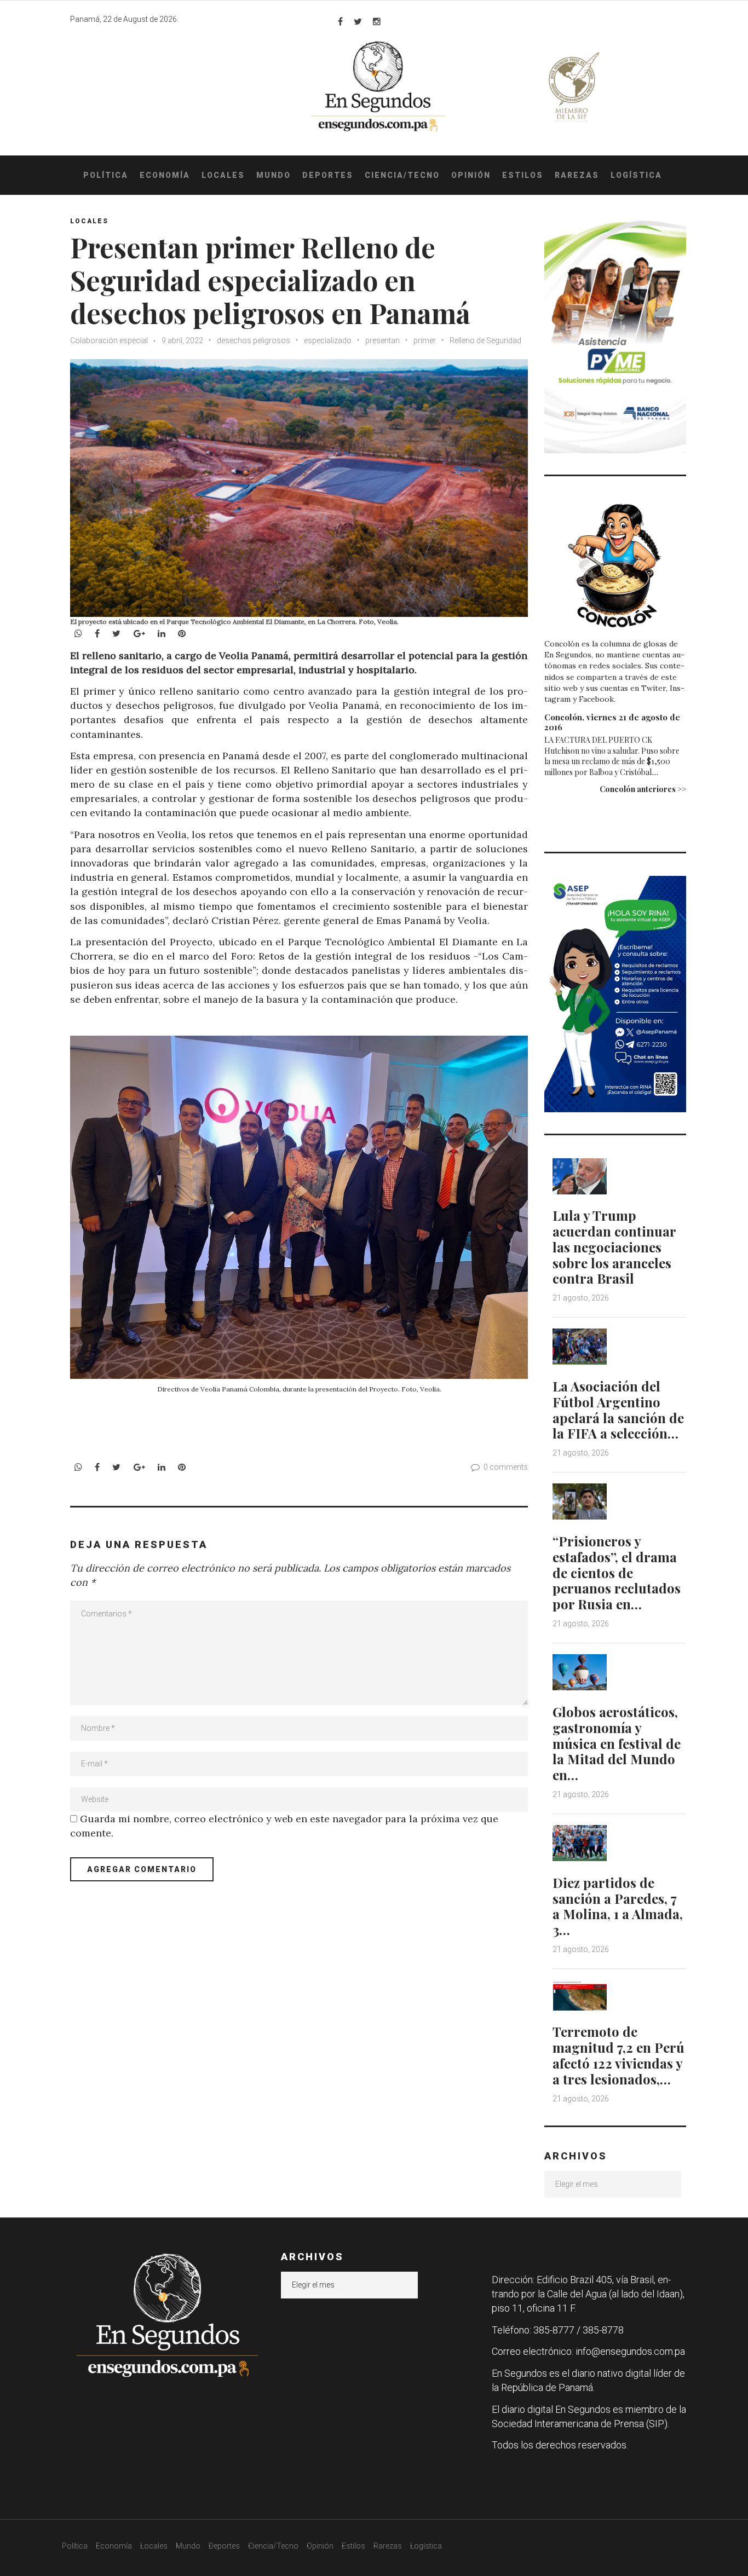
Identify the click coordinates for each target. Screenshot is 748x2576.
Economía (165, 175)
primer (425, 340)
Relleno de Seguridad (485, 340)
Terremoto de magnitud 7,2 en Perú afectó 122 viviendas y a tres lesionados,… (618, 2055)
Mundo (274, 175)
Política (106, 175)
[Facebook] (340, 21)
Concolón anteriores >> (643, 789)
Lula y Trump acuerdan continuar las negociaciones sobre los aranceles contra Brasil (614, 1247)
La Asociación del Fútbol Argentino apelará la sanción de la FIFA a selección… (618, 1410)
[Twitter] (358, 21)
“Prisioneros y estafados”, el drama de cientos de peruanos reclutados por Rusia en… (617, 1572)
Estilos (523, 175)
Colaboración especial (109, 340)
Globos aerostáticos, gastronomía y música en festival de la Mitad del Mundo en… (617, 1743)
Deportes (328, 175)
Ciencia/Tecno (402, 175)
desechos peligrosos (254, 340)
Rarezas (577, 175)
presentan (382, 340)
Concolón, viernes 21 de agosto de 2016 (612, 722)
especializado (328, 340)
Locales (223, 175)
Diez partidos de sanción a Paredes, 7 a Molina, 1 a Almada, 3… (618, 1906)
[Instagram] (377, 21)
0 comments (506, 1467)
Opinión (471, 175)
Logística (636, 175)
